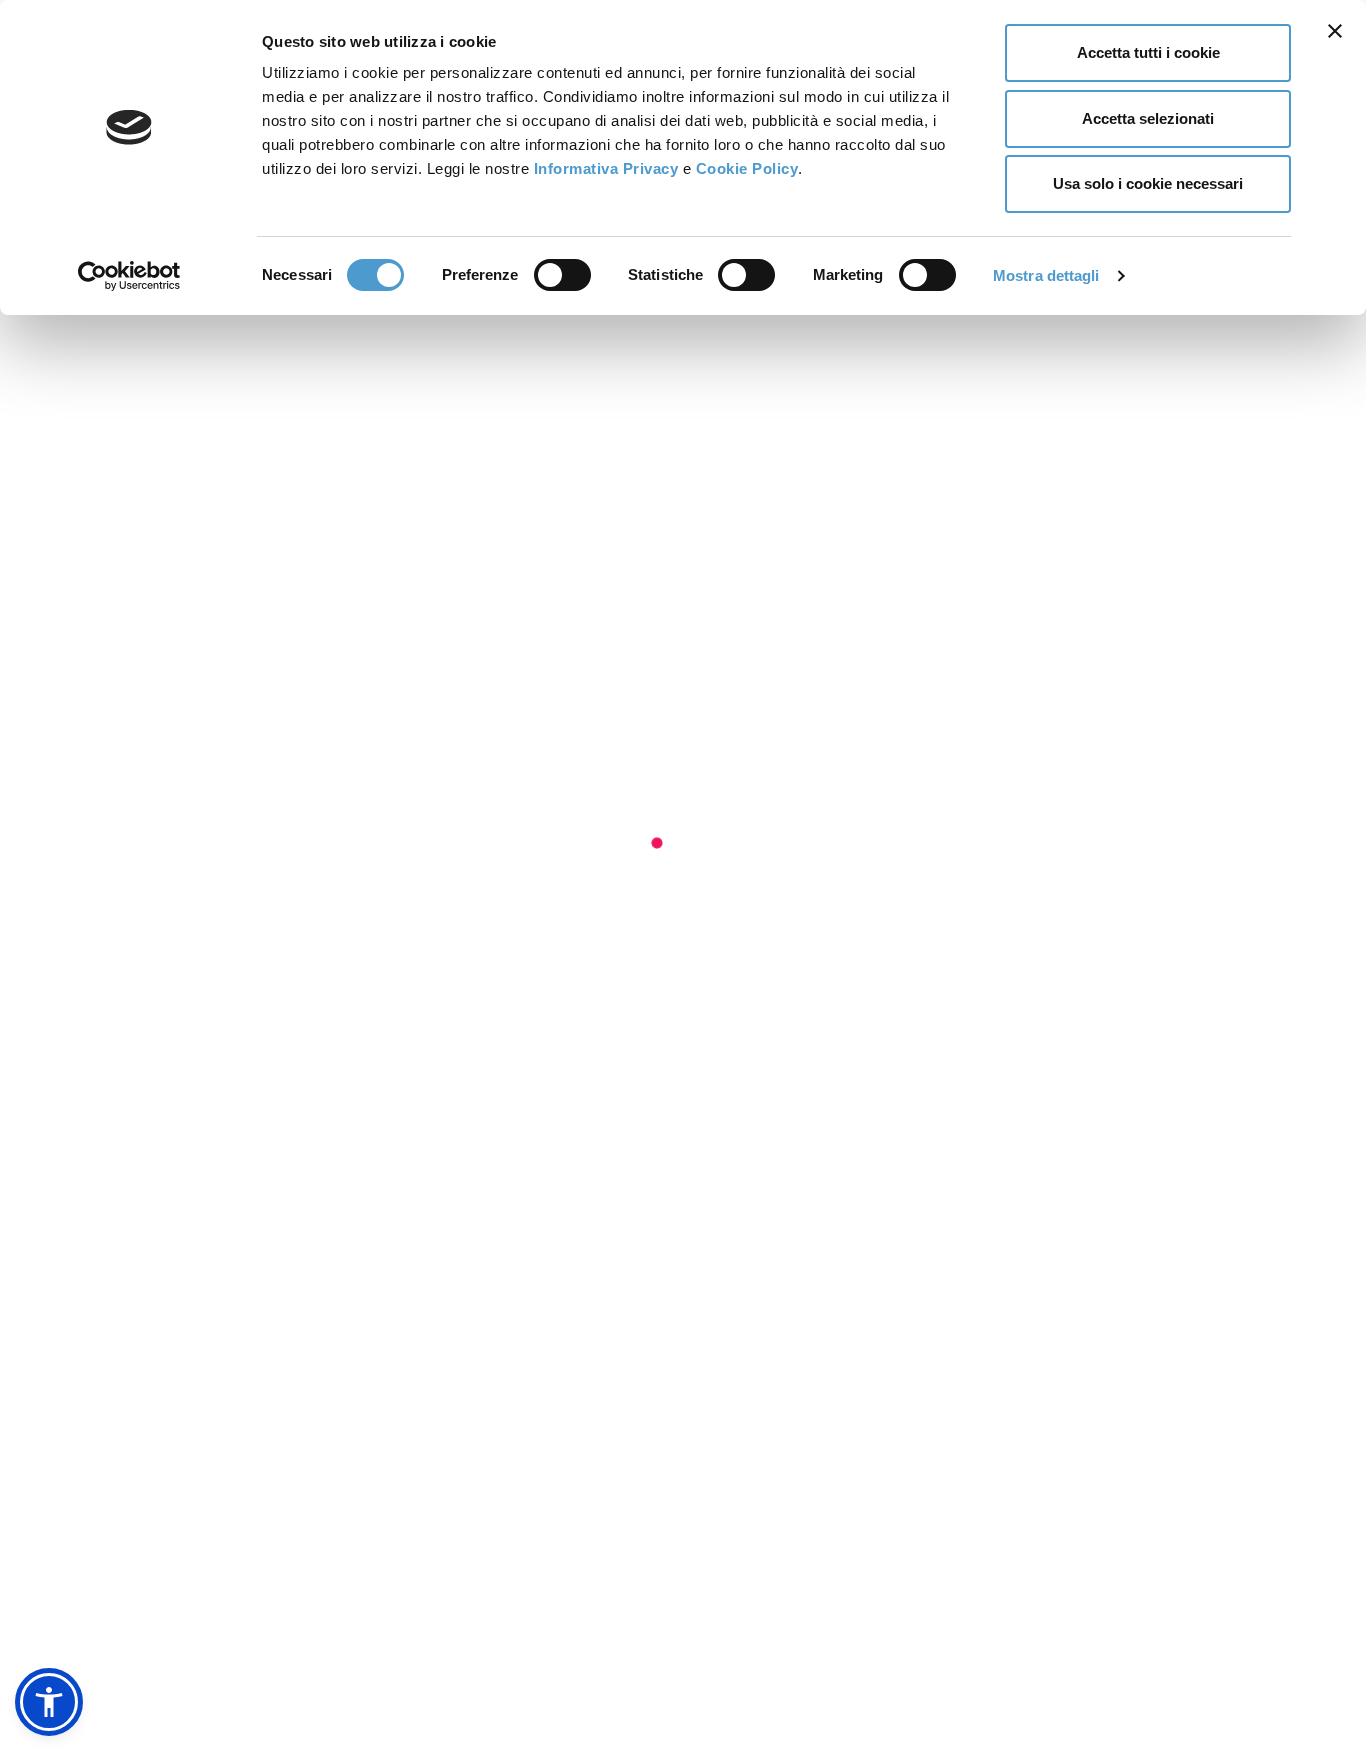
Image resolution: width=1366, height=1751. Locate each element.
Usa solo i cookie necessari (1148, 183)
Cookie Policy (747, 168)
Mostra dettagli (1046, 275)
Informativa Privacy (606, 168)
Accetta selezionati (1148, 118)
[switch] (562, 275)
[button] (49, 1702)
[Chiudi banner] (1335, 31)
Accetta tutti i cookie (1148, 52)
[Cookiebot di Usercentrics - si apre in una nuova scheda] (129, 276)
